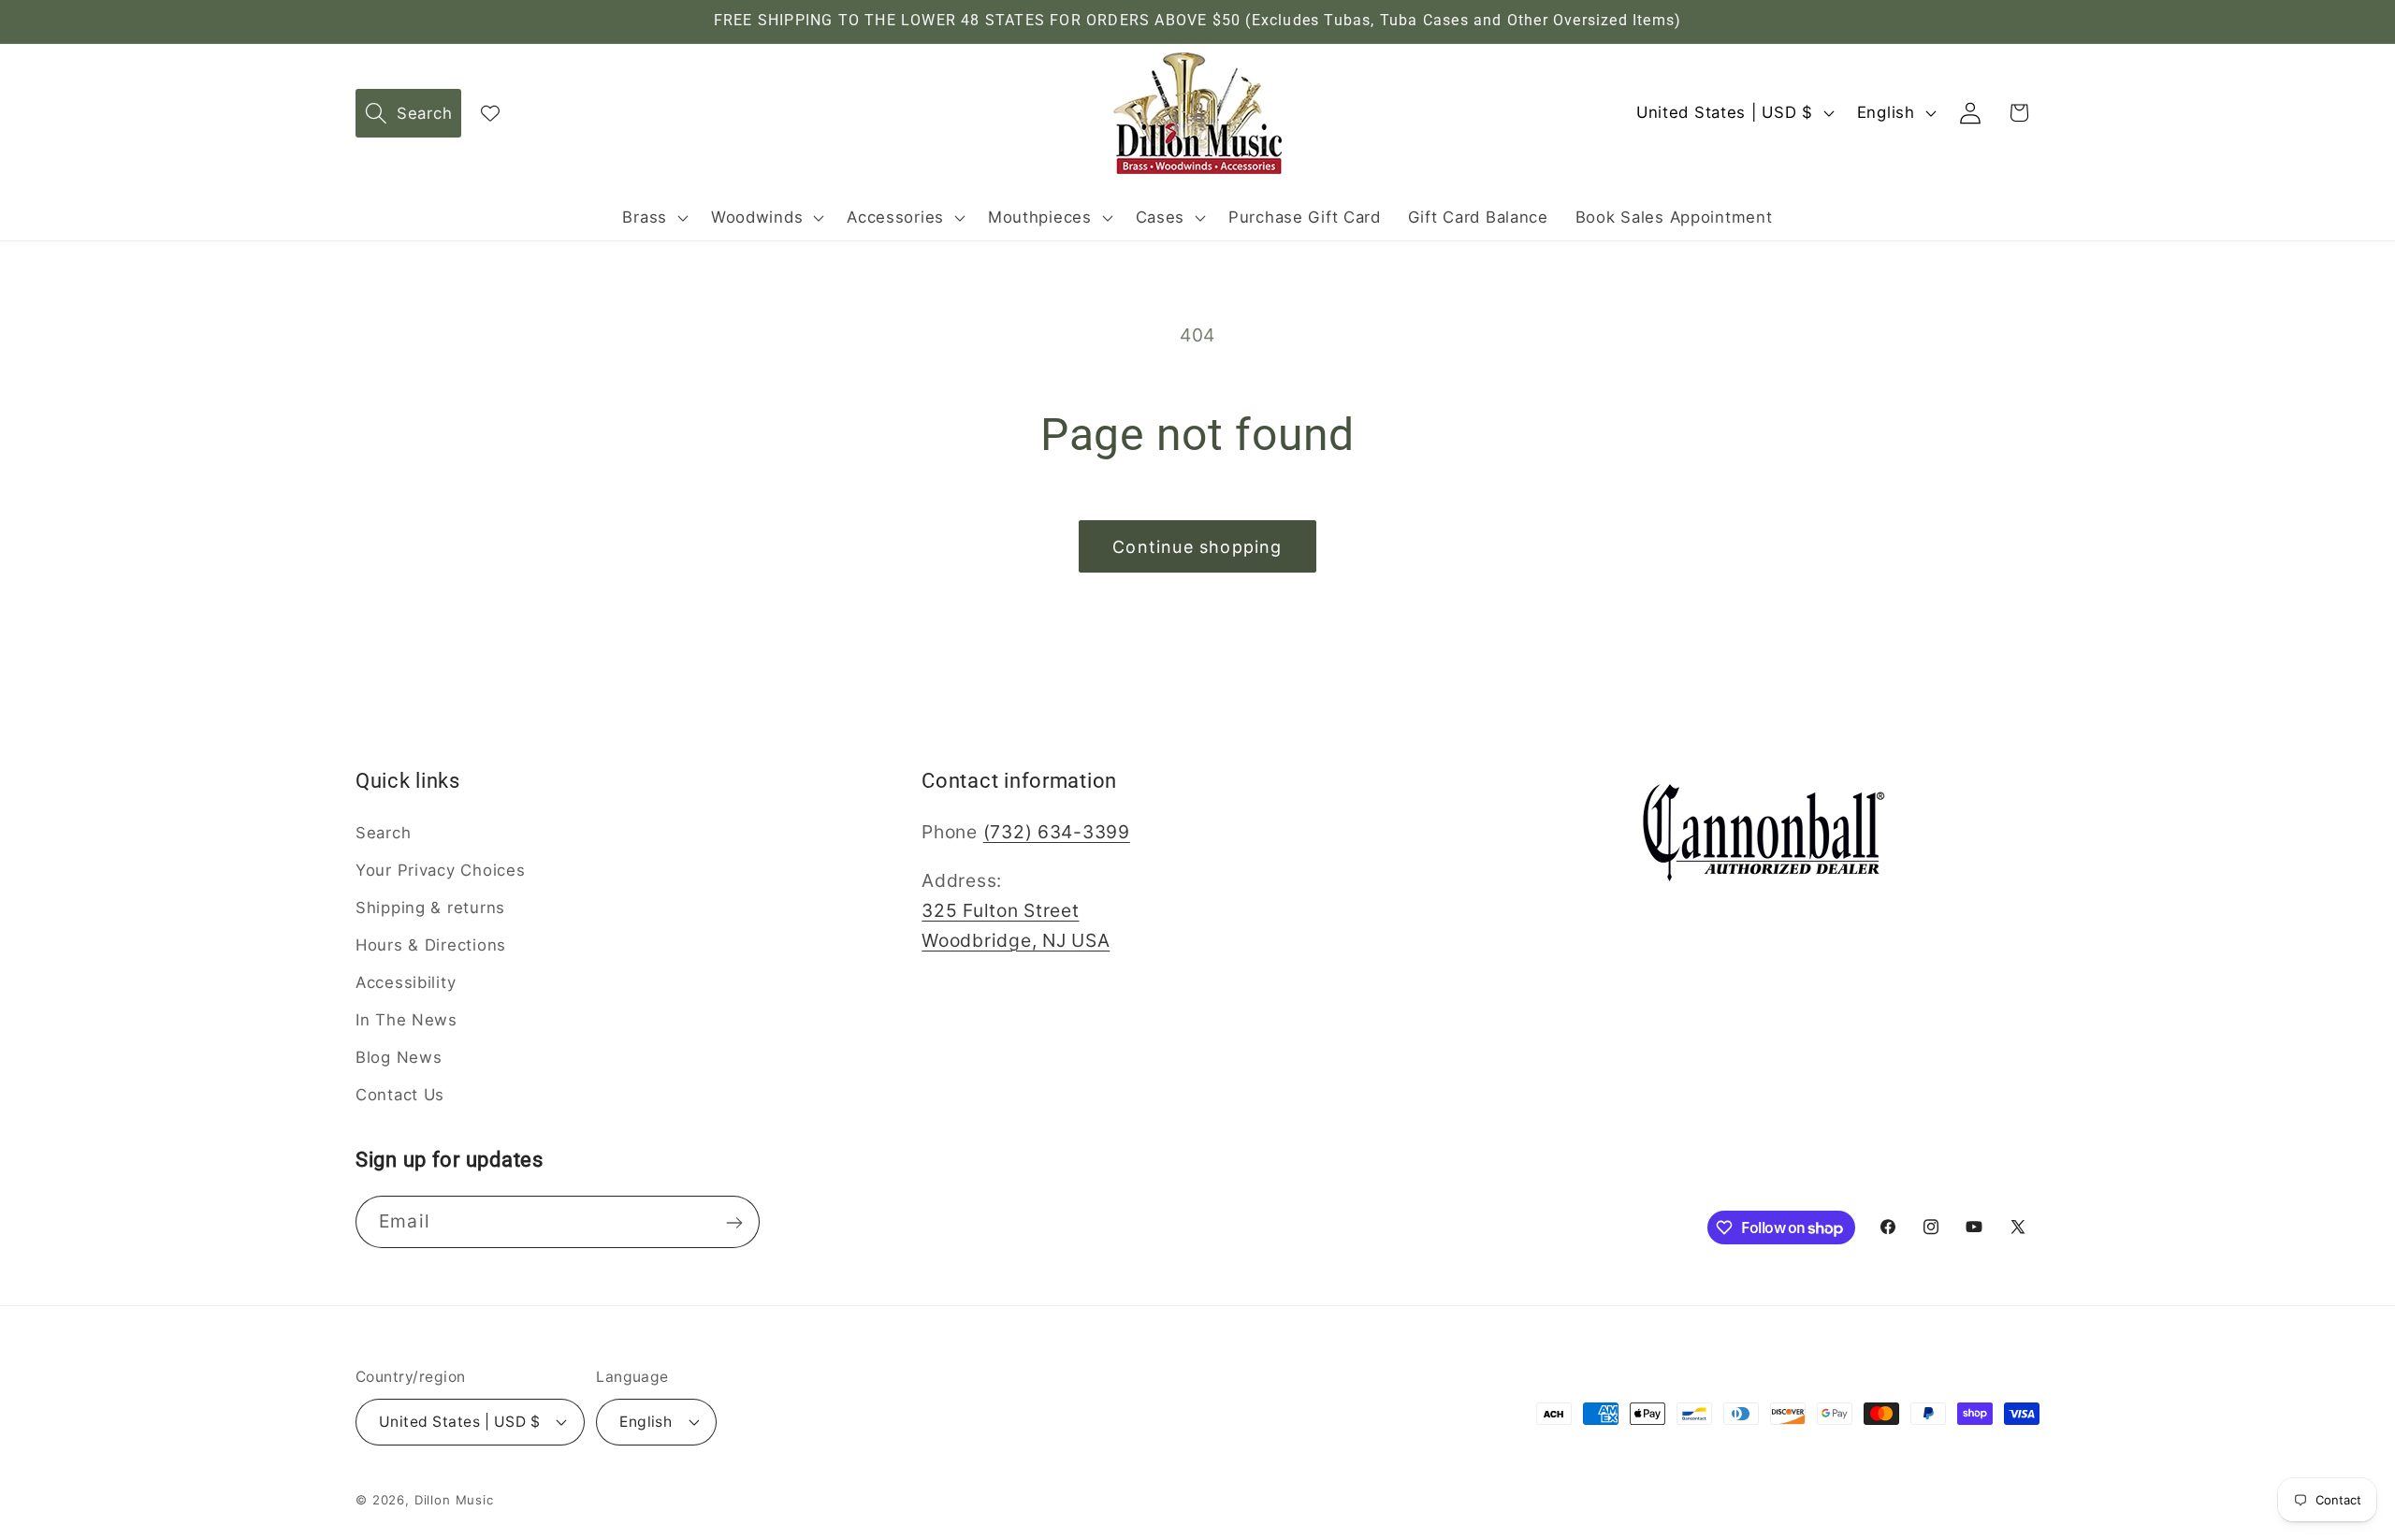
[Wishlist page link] (490, 113)
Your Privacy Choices (440, 870)
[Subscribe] (734, 1223)
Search (383, 833)
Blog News (399, 1057)
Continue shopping (1197, 547)
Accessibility (406, 982)
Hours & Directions (431, 945)
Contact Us (400, 1094)
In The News (406, 1020)
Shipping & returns (430, 908)
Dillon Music (454, 1499)
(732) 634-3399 (1057, 832)
